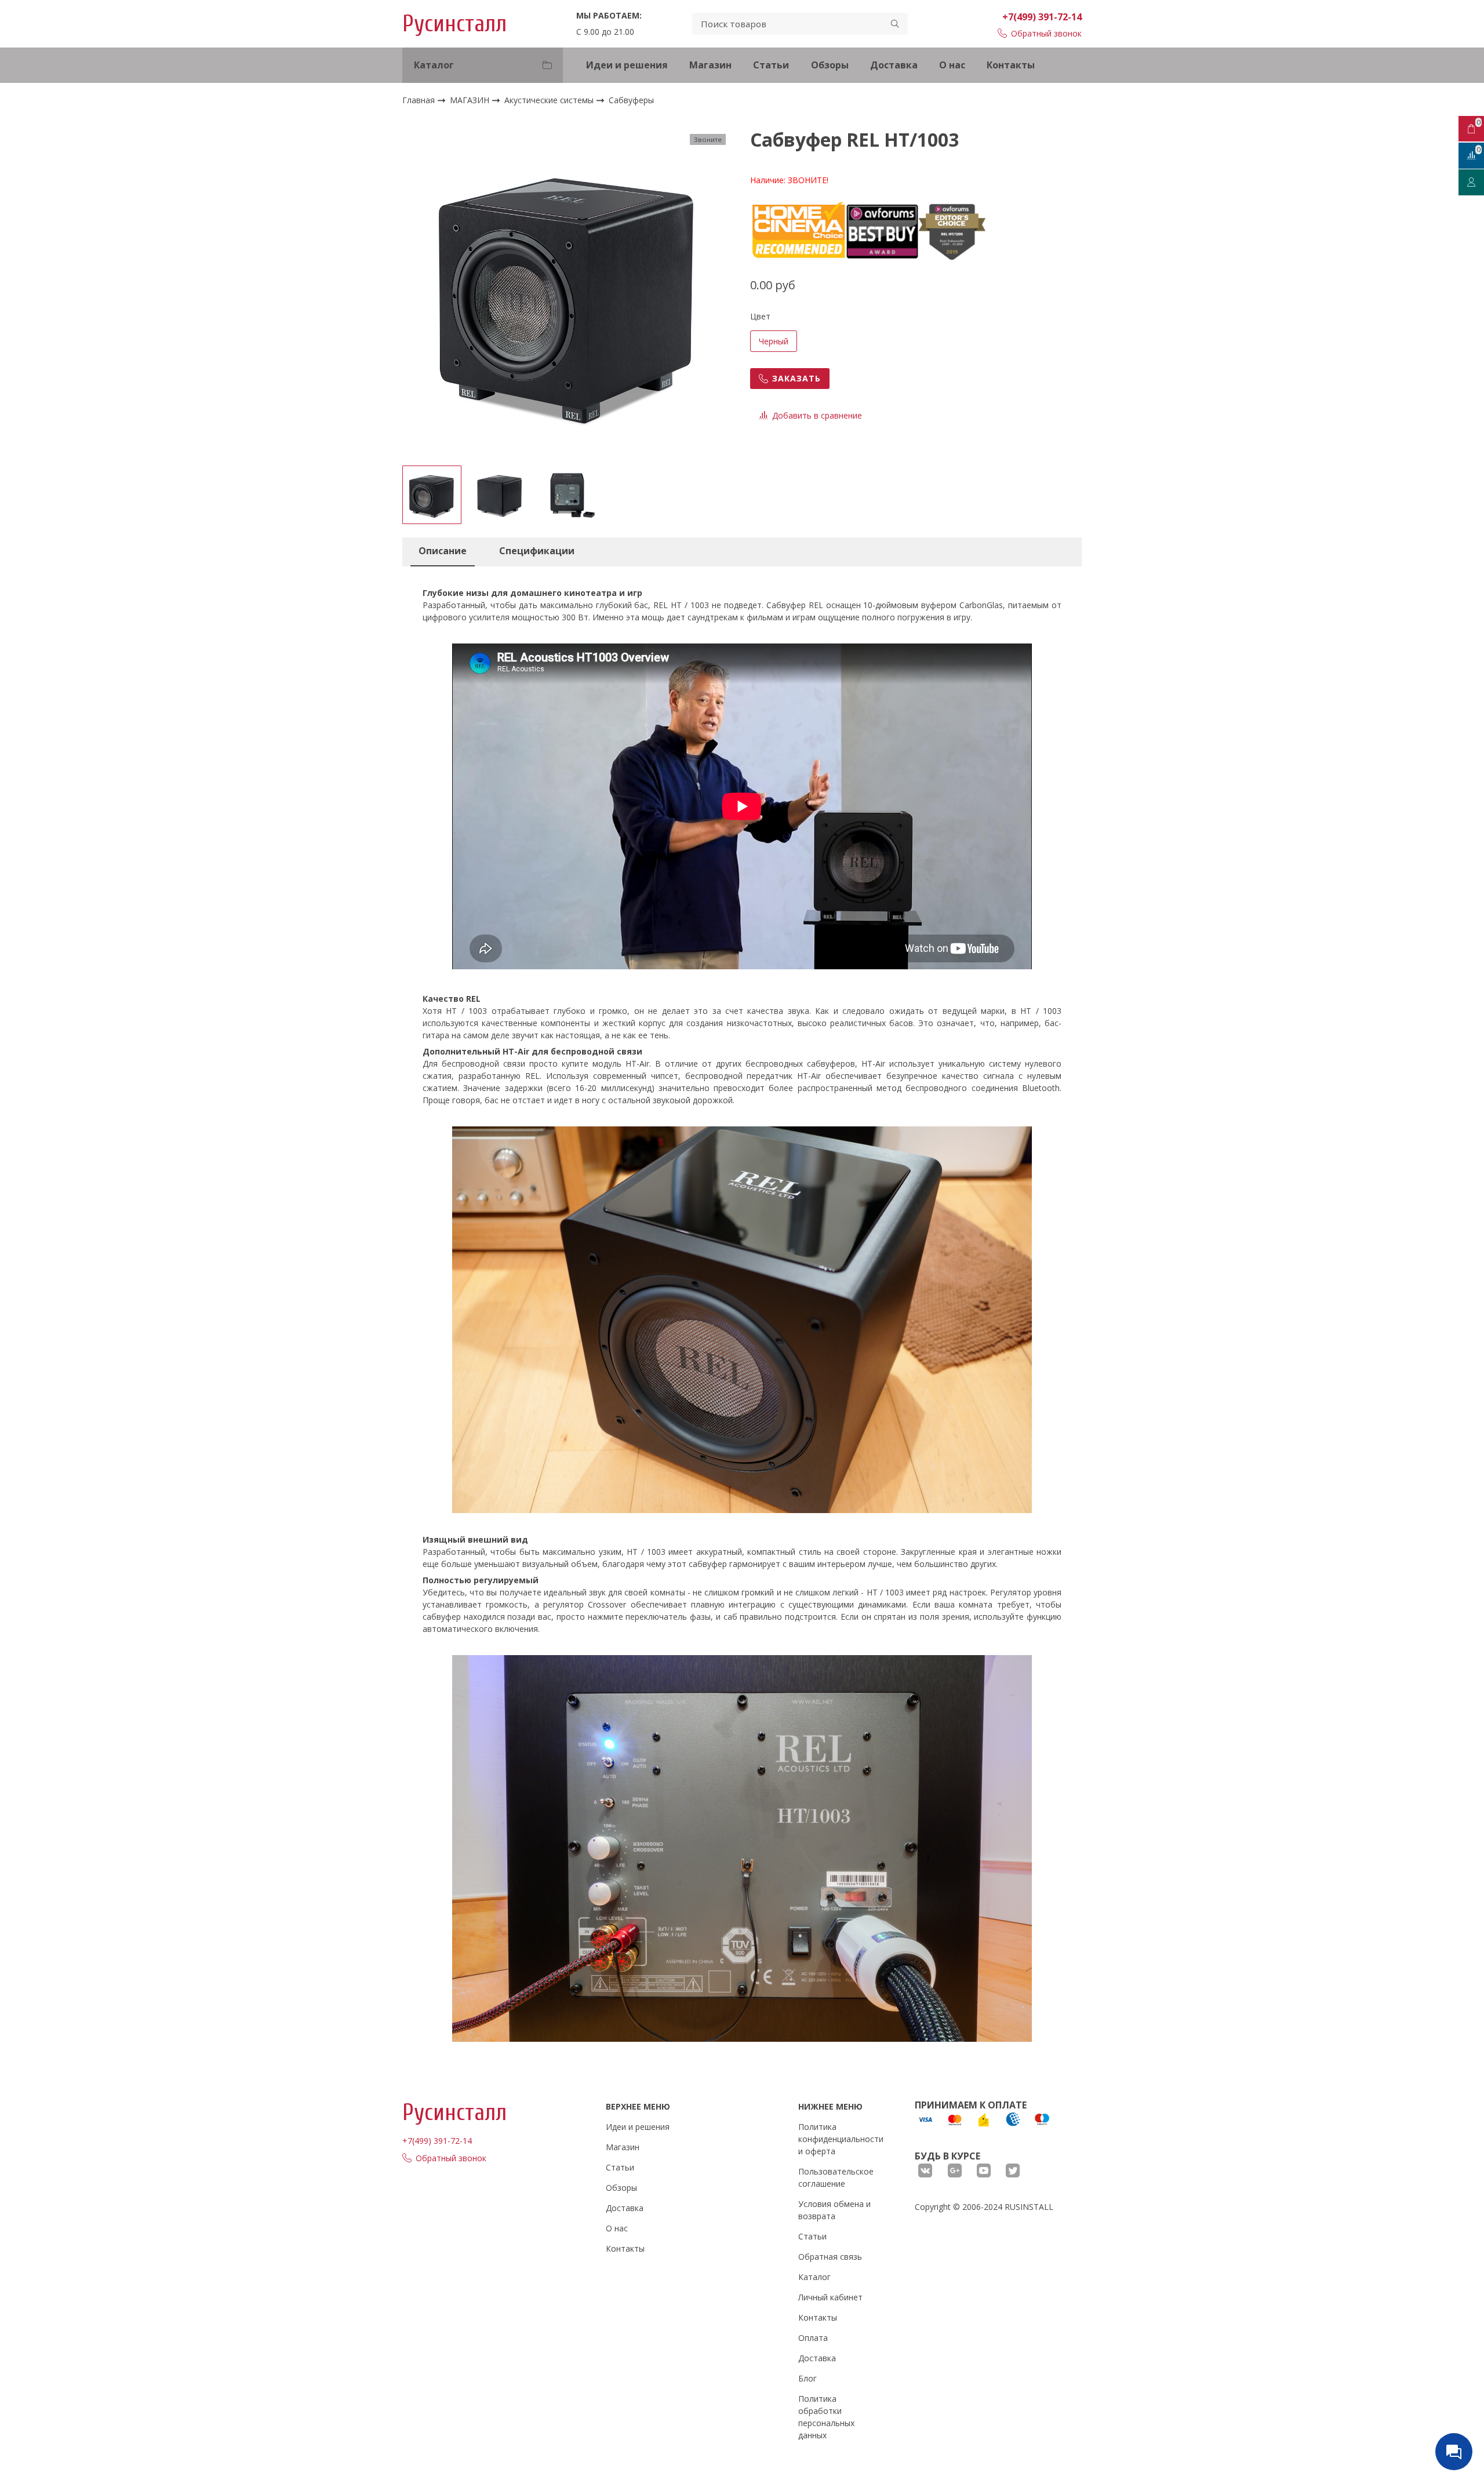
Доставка (894, 65)
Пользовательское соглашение (836, 2177)
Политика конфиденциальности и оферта (841, 2139)
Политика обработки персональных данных (826, 2417)
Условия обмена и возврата (834, 2210)
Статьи (771, 65)
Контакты (1011, 65)
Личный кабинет (830, 2297)
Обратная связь (830, 2257)
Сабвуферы (631, 101)
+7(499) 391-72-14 (1042, 17)
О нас (952, 65)
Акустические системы (550, 100)
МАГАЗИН (471, 100)
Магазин (710, 65)
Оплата (813, 2338)
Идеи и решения (627, 65)
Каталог (814, 2277)
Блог (808, 2378)
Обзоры (830, 65)
